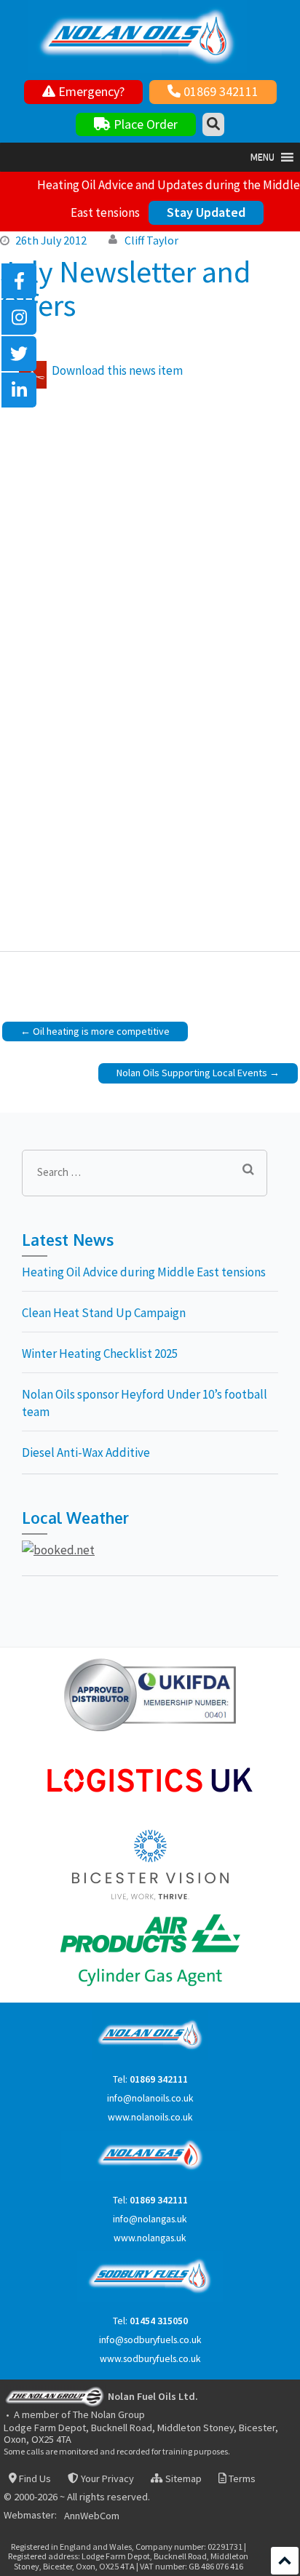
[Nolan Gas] (150, 2178)
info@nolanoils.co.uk (150, 2098)
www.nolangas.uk (150, 2238)
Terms (241, 2479)
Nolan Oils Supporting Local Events (192, 1073)
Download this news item (117, 370)
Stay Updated (206, 212)
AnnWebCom (92, 2516)
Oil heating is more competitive (101, 1031)
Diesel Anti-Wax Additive (86, 1452)
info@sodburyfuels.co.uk (150, 2340)
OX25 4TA (51, 2439)
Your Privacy (106, 2479)
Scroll (285, 2561)
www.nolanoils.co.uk (150, 2117)
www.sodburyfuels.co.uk (150, 2359)
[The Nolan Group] (55, 2396)
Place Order (144, 124)
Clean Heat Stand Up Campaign (104, 1313)
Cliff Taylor (151, 240)
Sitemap (182, 2479)
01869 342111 (220, 91)
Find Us (34, 2479)
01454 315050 (159, 2321)
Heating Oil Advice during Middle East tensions (144, 1272)
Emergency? (90, 91)
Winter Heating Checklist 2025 (100, 1353)
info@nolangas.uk (150, 2219)
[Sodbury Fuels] (150, 2298)
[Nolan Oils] (150, 2057)
